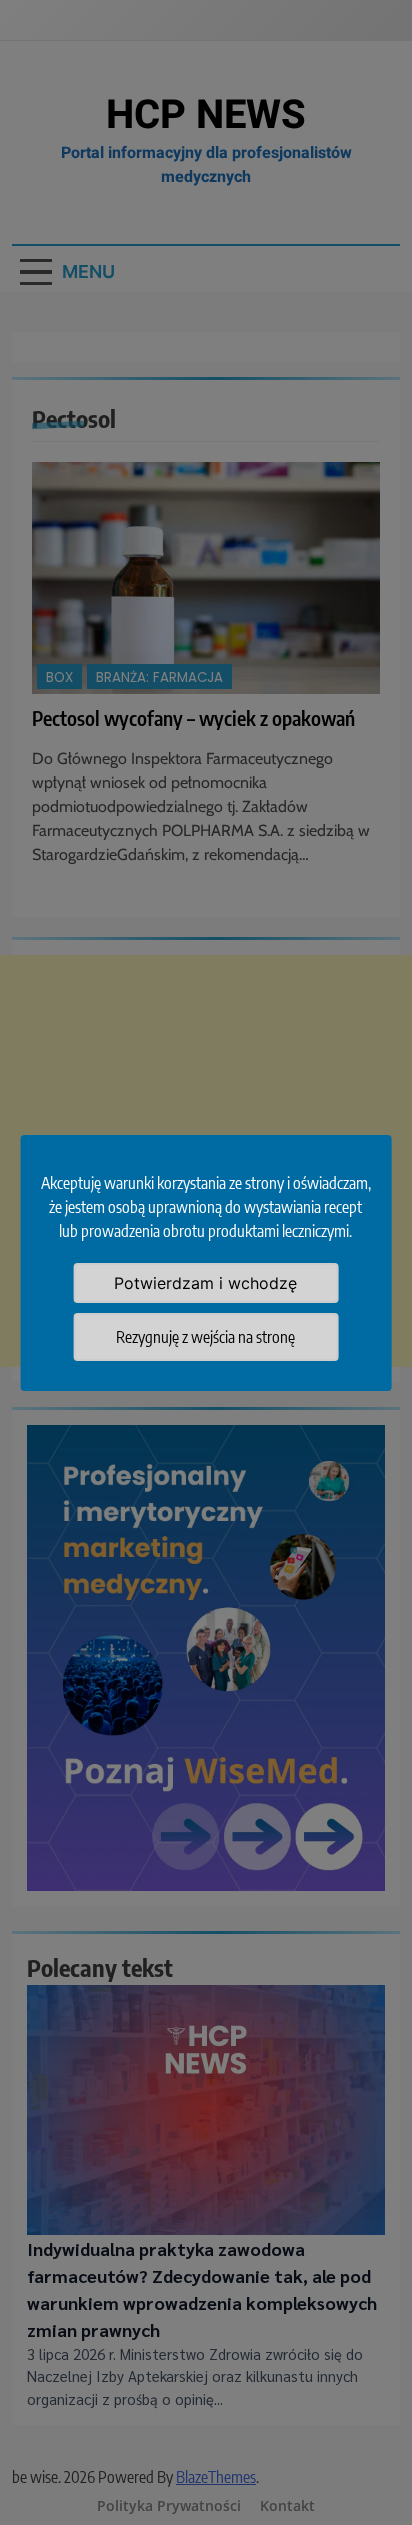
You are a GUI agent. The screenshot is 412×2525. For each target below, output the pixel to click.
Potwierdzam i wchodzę (205, 1283)
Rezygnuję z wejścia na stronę (205, 1337)
